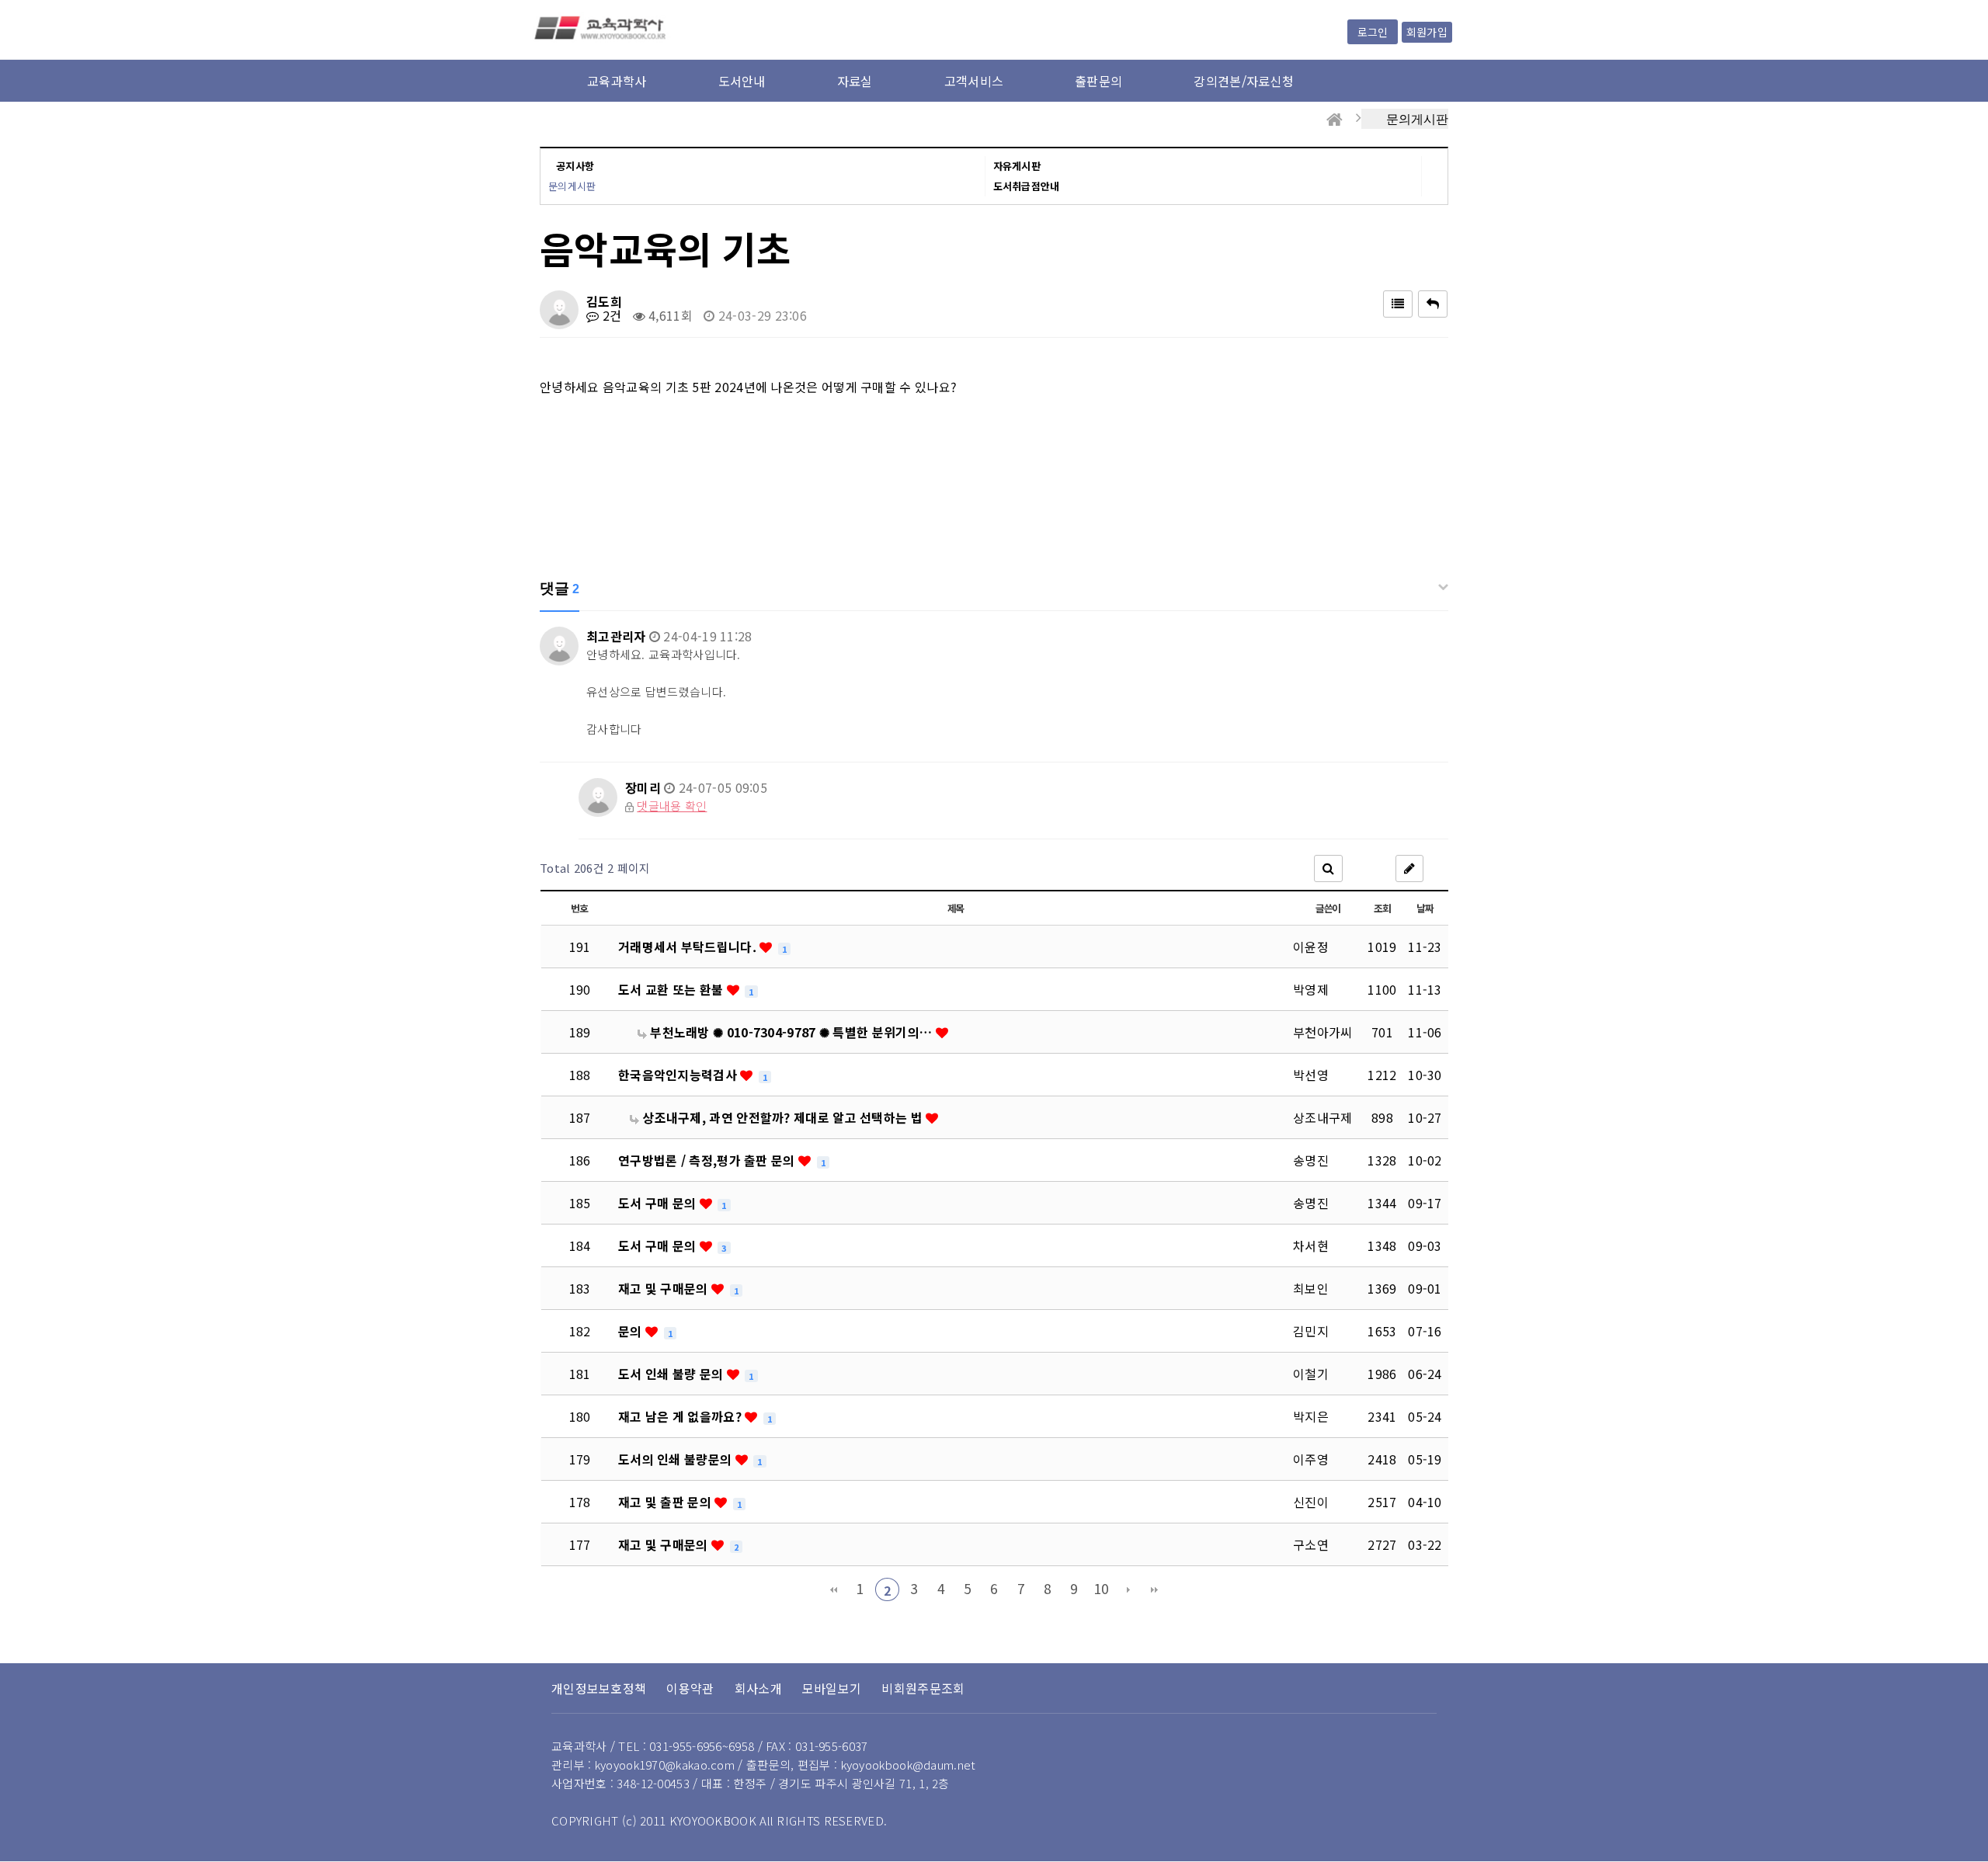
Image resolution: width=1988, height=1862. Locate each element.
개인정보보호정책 (599, 1688)
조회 (1382, 908)
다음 (1128, 1589)
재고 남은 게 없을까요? (681, 1416)
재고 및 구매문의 (665, 1288)
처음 (833, 1589)
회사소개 (758, 1688)
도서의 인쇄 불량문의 (677, 1459)
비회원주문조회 (923, 1688)
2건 (610, 315)
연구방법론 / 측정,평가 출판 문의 (708, 1160)
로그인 (1373, 32)
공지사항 (575, 166)
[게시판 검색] (1328, 868)
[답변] (1433, 304)
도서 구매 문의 (659, 1203)
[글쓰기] (1409, 868)
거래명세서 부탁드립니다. (689, 947)
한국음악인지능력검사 (679, 1075)
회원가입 (1427, 32)
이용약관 (690, 1688)
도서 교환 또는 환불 (673, 989)
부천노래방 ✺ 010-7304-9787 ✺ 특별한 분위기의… (791, 1032)
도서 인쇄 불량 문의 (673, 1374)
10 (1102, 1588)
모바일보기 (832, 1688)
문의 (632, 1331)
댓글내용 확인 (672, 806)
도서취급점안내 (1027, 186)
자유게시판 (1017, 166)
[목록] (1398, 304)
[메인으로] (1335, 120)
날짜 (1425, 908)
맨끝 (1155, 1589)
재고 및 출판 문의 (666, 1502)
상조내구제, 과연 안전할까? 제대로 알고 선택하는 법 (782, 1117)
